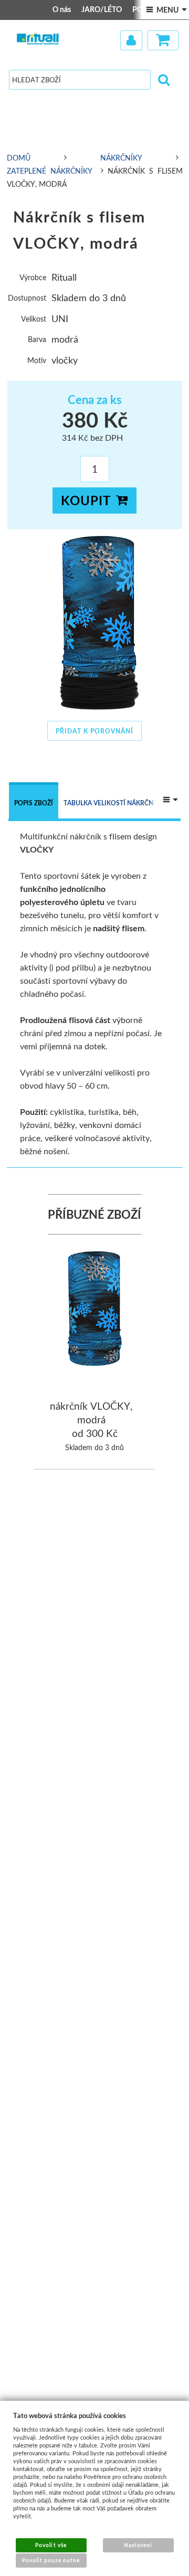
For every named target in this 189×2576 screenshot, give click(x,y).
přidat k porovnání (94, 731)
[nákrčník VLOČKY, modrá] (95, 1310)
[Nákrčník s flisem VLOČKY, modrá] (95, 622)
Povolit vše (51, 2545)
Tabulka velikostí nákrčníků (114, 803)
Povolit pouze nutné (51, 2560)
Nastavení (138, 2545)
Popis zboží (34, 803)
